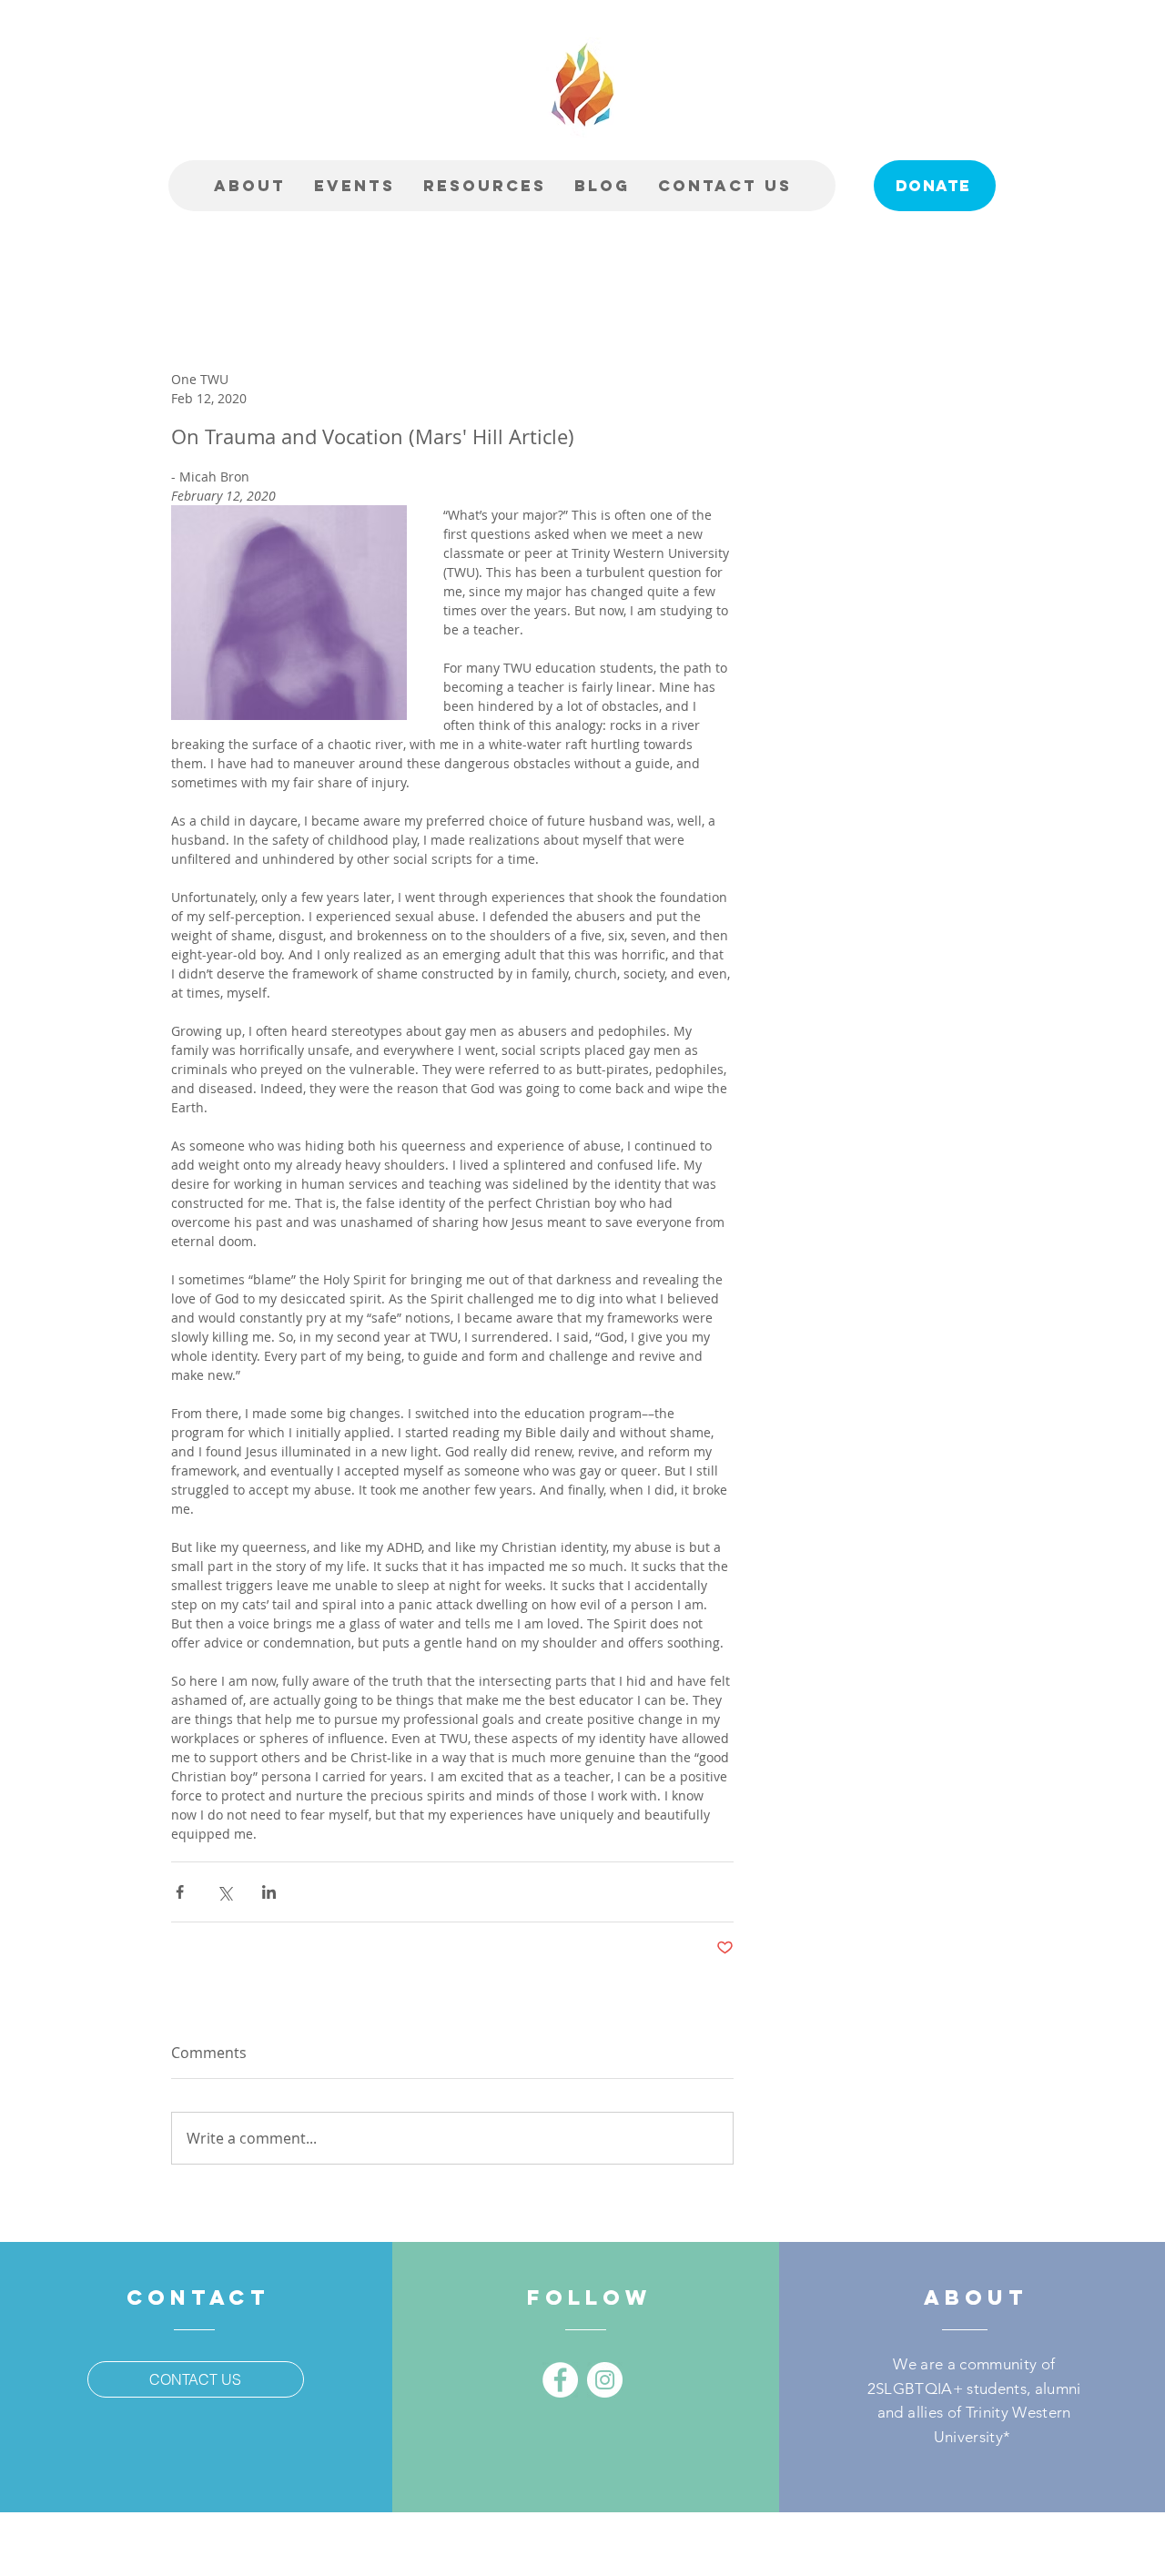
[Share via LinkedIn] (269, 1892)
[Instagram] (605, 2380)
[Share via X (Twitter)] (224, 1892)
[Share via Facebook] (180, 1892)
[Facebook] (560, 2380)
